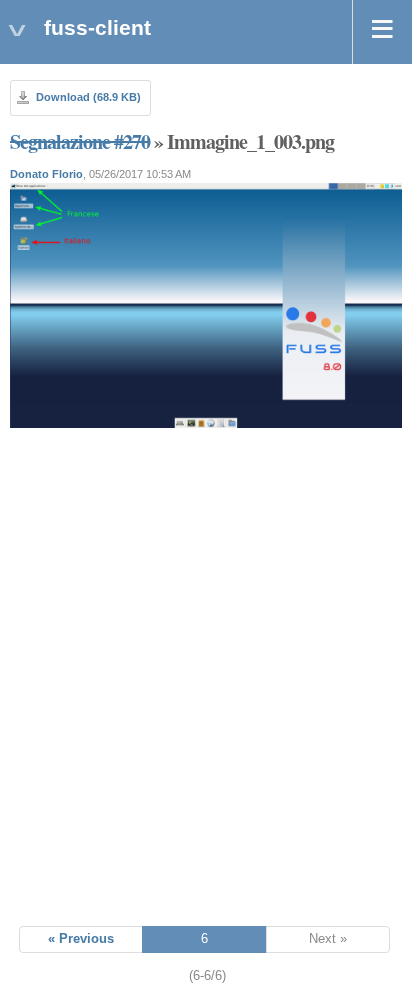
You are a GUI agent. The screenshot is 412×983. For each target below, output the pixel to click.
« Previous (81, 939)
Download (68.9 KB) (88, 97)
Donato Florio (46, 174)
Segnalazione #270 (80, 141)
